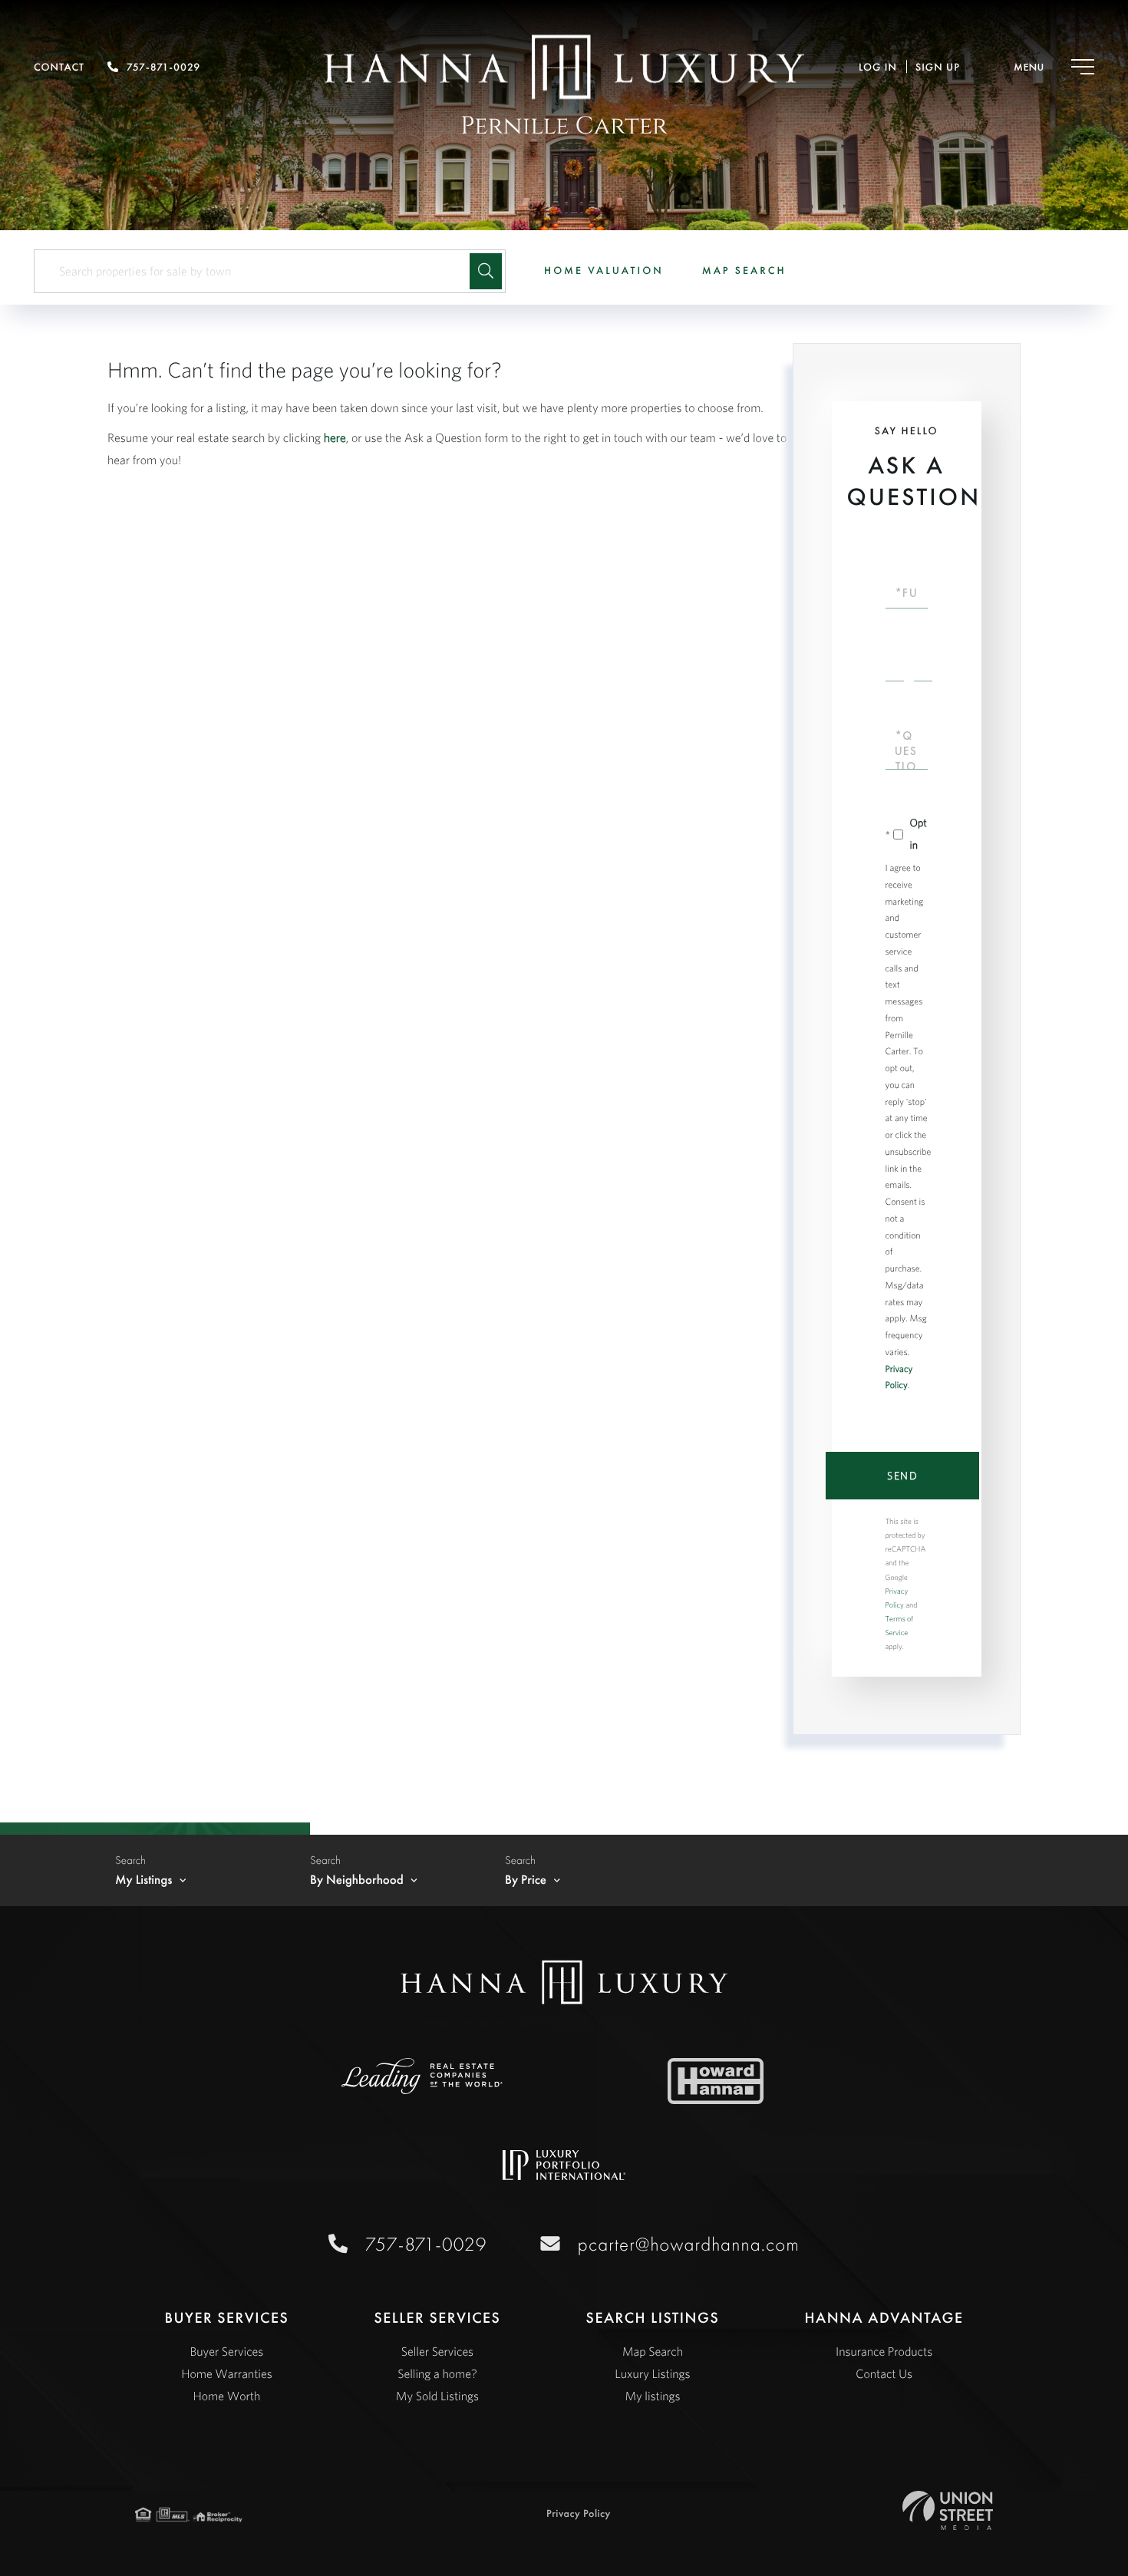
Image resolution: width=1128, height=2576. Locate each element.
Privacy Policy (579, 2514)
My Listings (144, 1880)
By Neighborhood (357, 1880)
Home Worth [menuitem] (226, 2396)
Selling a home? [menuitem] (437, 2374)
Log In (878, 68)
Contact (59, 68)
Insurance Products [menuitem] (884, 2352)
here (335, 438)
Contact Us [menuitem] (884, 2374)
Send (902, 1476)
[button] (486, 271)
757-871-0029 (163, 68)
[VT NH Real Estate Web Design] (947, 2510)
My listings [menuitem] (652, 2396)
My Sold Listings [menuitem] (437, 2396)
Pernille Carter (564, 126)
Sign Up (938, 68)
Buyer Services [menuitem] (226, 2352)
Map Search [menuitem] (653, 2352)
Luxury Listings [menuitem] (652, 2374)
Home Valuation (604, 271)
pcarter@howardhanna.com (689, 2244)
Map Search (744, 271)
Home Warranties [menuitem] (226, 2374)
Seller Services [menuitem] (437, 2352)
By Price (526, 1880)
